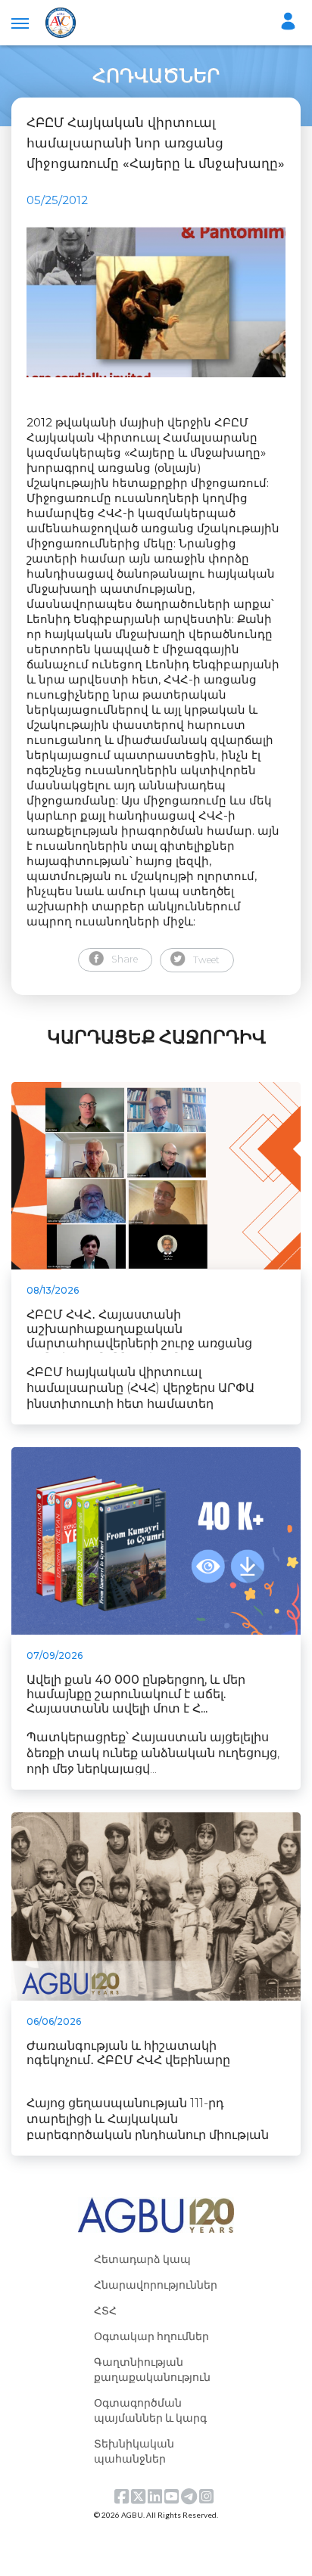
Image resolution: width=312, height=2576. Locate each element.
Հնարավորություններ (156, 2285)
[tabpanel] (156, 302)
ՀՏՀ (105, 2310)
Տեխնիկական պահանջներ (134, 2451)
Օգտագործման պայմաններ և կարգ (150, 2410)
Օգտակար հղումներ (151, 2336)
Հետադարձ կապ (142, 2259)
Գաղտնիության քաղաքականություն (152, 2369)
